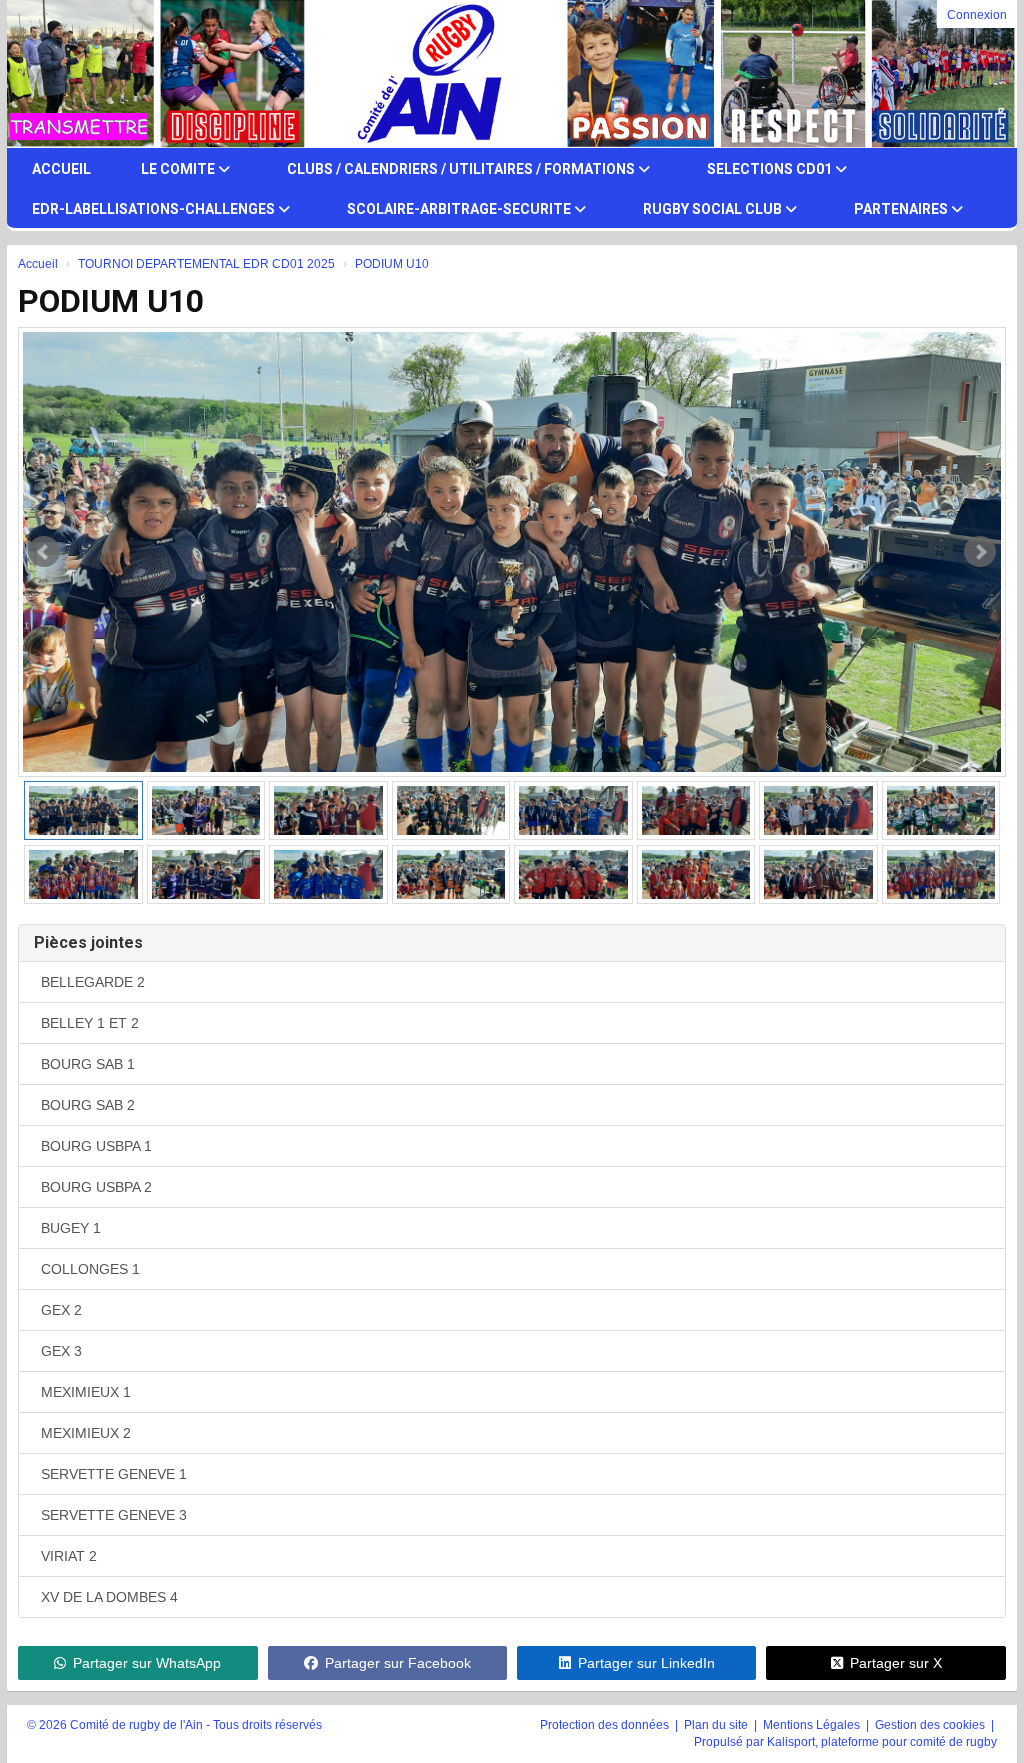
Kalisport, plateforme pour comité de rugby (882, 1742)
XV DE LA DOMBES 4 (109, 1597)
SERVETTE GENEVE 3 (114, 1515)
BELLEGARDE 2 (93, 982)
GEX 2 (61, 1310)
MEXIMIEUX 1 (86, 1392)
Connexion (977, 15)
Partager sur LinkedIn (646, 1663)
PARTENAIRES (902, 209)
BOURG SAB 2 (88, 1105)
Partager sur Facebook (398, 1663)
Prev (44, 552)
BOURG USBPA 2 (96, 1187)
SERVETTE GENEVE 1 (114, 1474)
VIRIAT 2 (69, 1556)
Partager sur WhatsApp (147, 1663)
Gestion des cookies (931, 1725)
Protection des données (606, 1725)
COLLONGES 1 (90, 1269)
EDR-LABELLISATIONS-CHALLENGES (155, 209)
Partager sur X (896, 1663)
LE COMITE (179, 169)
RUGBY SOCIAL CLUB (714, 209)
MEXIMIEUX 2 (86, 1433)
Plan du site (717, 1725)
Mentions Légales (813, 1725)
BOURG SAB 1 (88, 1064)
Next (980, 552)
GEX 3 (61, 1351)
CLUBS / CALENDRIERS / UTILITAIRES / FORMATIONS (462, 169)
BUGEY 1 (71, 1228)
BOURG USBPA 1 (96, 1146)
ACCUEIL (61, 169)
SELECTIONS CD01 (771, 169)
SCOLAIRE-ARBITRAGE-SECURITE (460, 209)
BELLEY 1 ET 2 (90, 1023)
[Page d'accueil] (64, 74)
